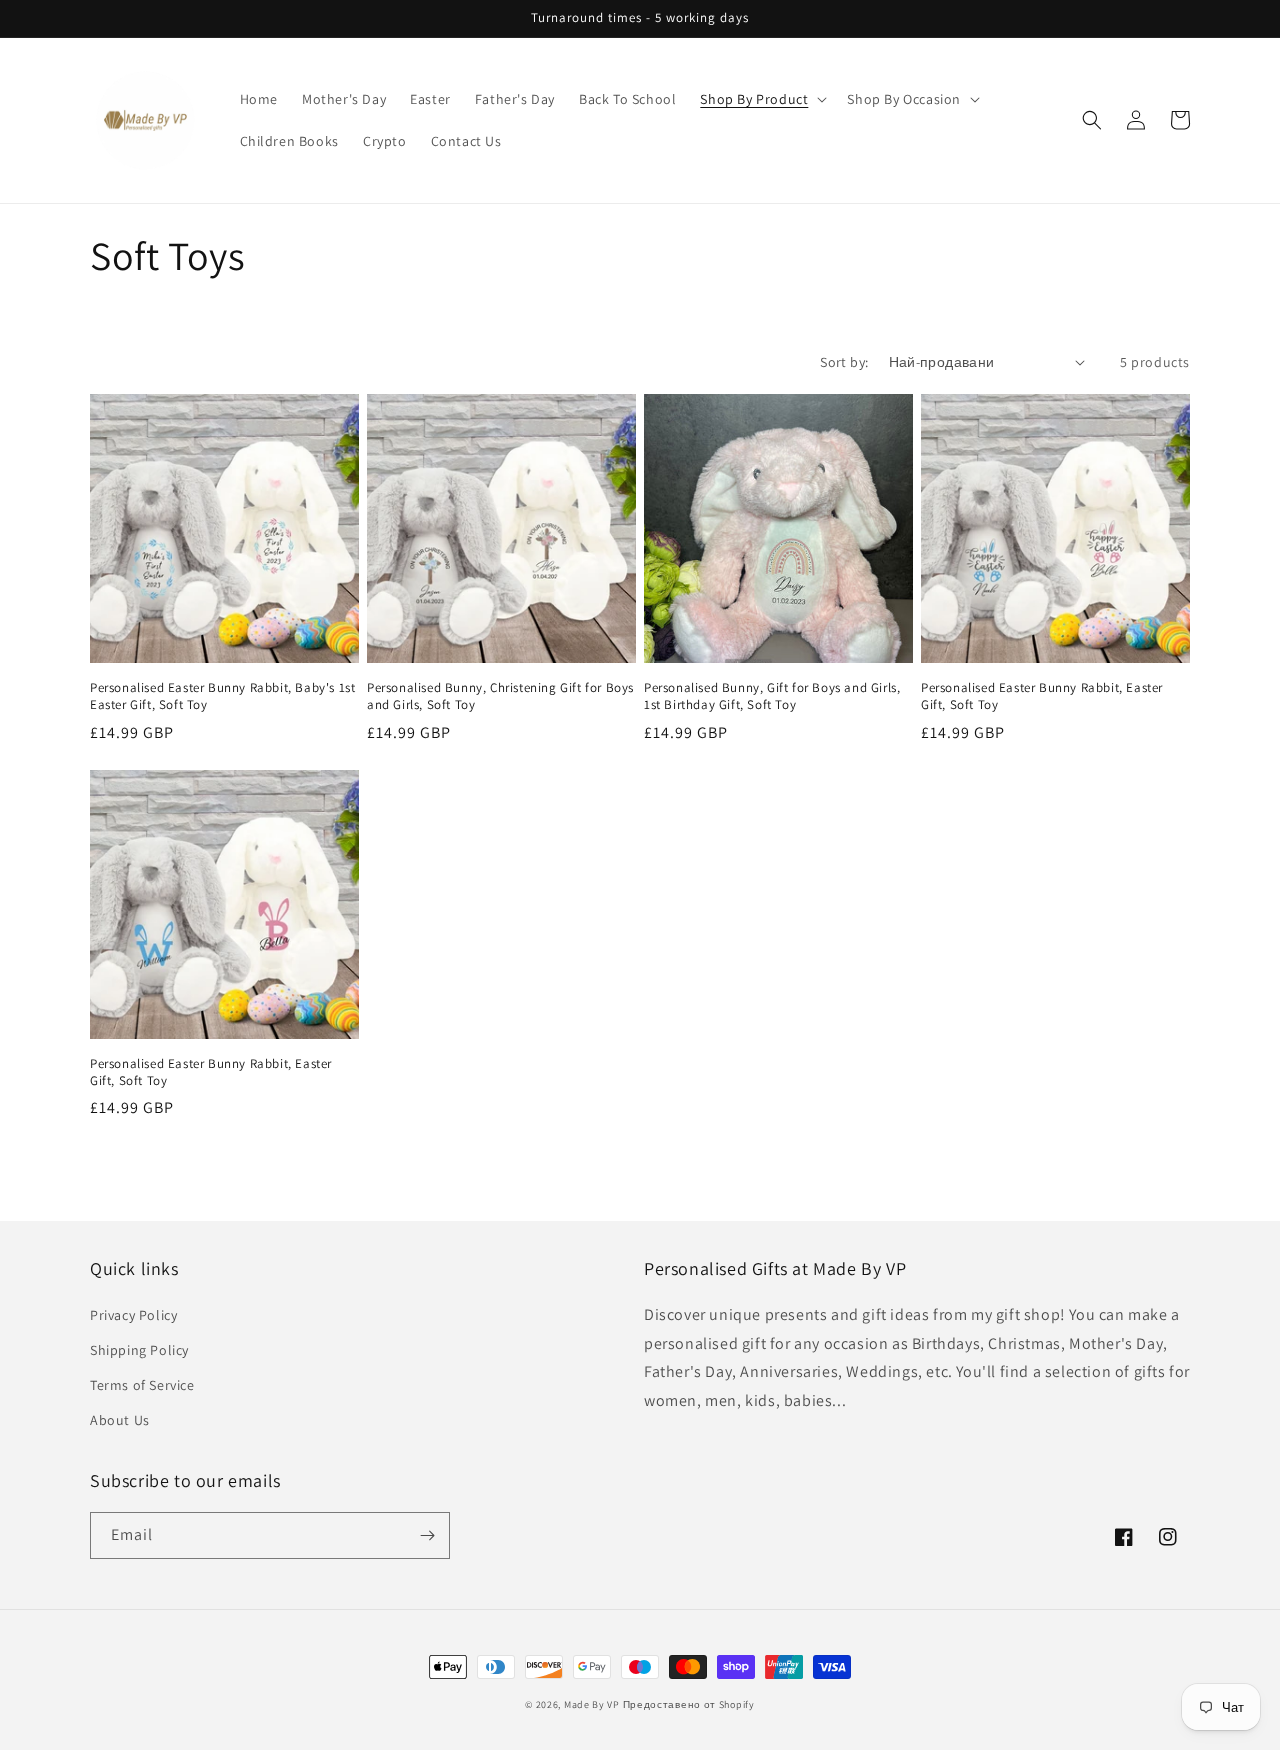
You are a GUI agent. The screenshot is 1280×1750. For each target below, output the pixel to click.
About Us (120, 1420)
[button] (761, 99)
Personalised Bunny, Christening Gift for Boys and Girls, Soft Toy (500, 696)
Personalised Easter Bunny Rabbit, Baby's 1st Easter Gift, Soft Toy (222, 696)
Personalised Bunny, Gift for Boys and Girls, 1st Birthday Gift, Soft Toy (772, 696)
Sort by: (844, 362)
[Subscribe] (427, 1535)
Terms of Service (142, 1385)
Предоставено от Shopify (689, 1704)
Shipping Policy (139, 1350)
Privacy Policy (133, 1315)
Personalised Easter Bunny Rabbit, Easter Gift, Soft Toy (1042, 696)
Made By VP (592, 1704)
